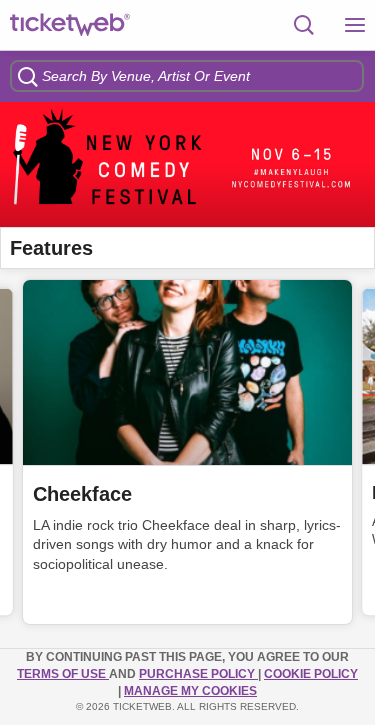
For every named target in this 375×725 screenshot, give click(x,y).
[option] (187, 164)
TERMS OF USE (63, 674)
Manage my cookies (190, 691)
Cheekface (82, 494)
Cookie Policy (311, 674)
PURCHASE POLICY (198, 674)
